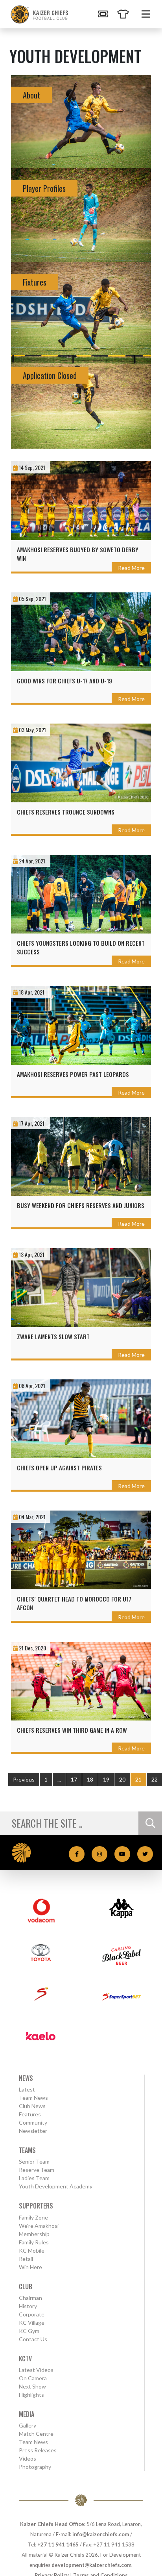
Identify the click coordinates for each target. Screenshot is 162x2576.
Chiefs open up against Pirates (59, 1468)
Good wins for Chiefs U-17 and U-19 (64, 681)
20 (122, 1779)
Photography (35, 2467)
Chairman (30, 2298)
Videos (28, 2458)
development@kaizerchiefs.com (91, 2565)
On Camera (33, 2378)
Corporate (32, 2314)
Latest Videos (36, 2370)
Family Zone (33, 2217)
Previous (24, 1779)
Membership (34, 2234)
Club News (32, 2106)
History (28, 2306)
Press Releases (38, 2450)
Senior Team (34, 2161)
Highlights (31, 2395)
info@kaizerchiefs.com (101, 2534)
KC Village (32, 2323)
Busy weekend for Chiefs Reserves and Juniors (81, 1205)
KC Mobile (32, 2250)
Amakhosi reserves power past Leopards (73, 1074)
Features (30, 2114)
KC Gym (29, 2331)
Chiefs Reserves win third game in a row (72, 1730)
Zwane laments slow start (53, 1336)
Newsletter (33, 2131)
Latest (27, 2089)
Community (33, 2122)
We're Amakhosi (39, 2226)
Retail (26, 2259)
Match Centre (36, 2434)
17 (74, 1779)
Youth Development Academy (56, 2186)
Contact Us (33, 2339)
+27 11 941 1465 (58, 2544)
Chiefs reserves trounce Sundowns (66, 812)
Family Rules (34, 2242)
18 (90, 1779)
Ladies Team (34, 2178)
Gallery (28, 2425)
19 (106, 1779)
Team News (33, 2098)
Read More (131, 568)
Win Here (30, 2267)
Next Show (32, 2386)
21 (138, 1779)
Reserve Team (37, 2170)
